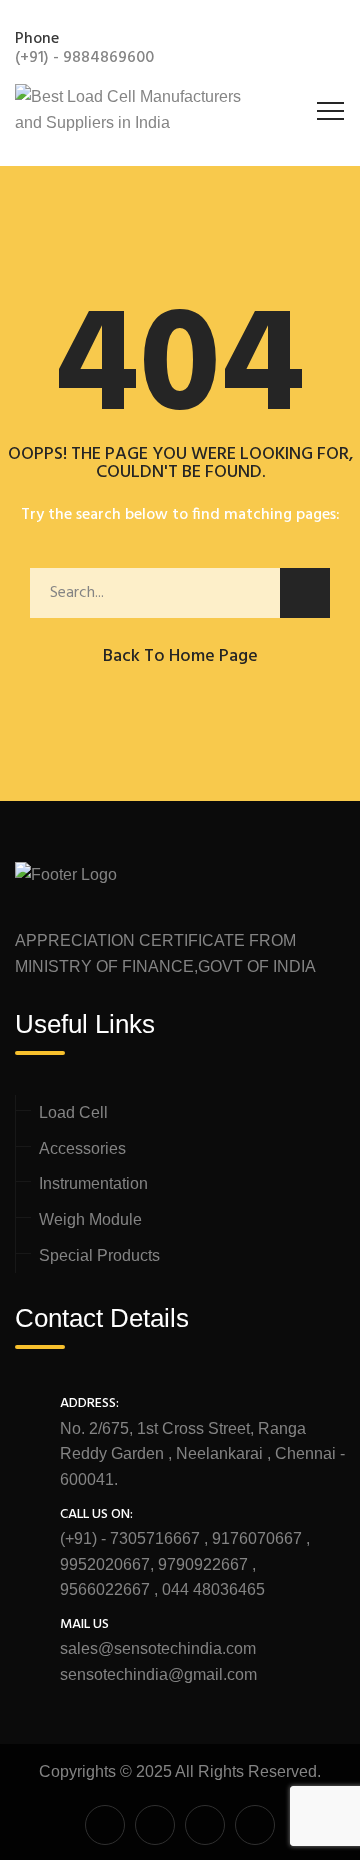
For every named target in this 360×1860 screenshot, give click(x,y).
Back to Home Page (180, 656)
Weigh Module (90, 1219)
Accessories (82, 1148)
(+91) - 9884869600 (84, 58)
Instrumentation (93, 1183)
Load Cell (73, 1112)
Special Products (99, 1255)
